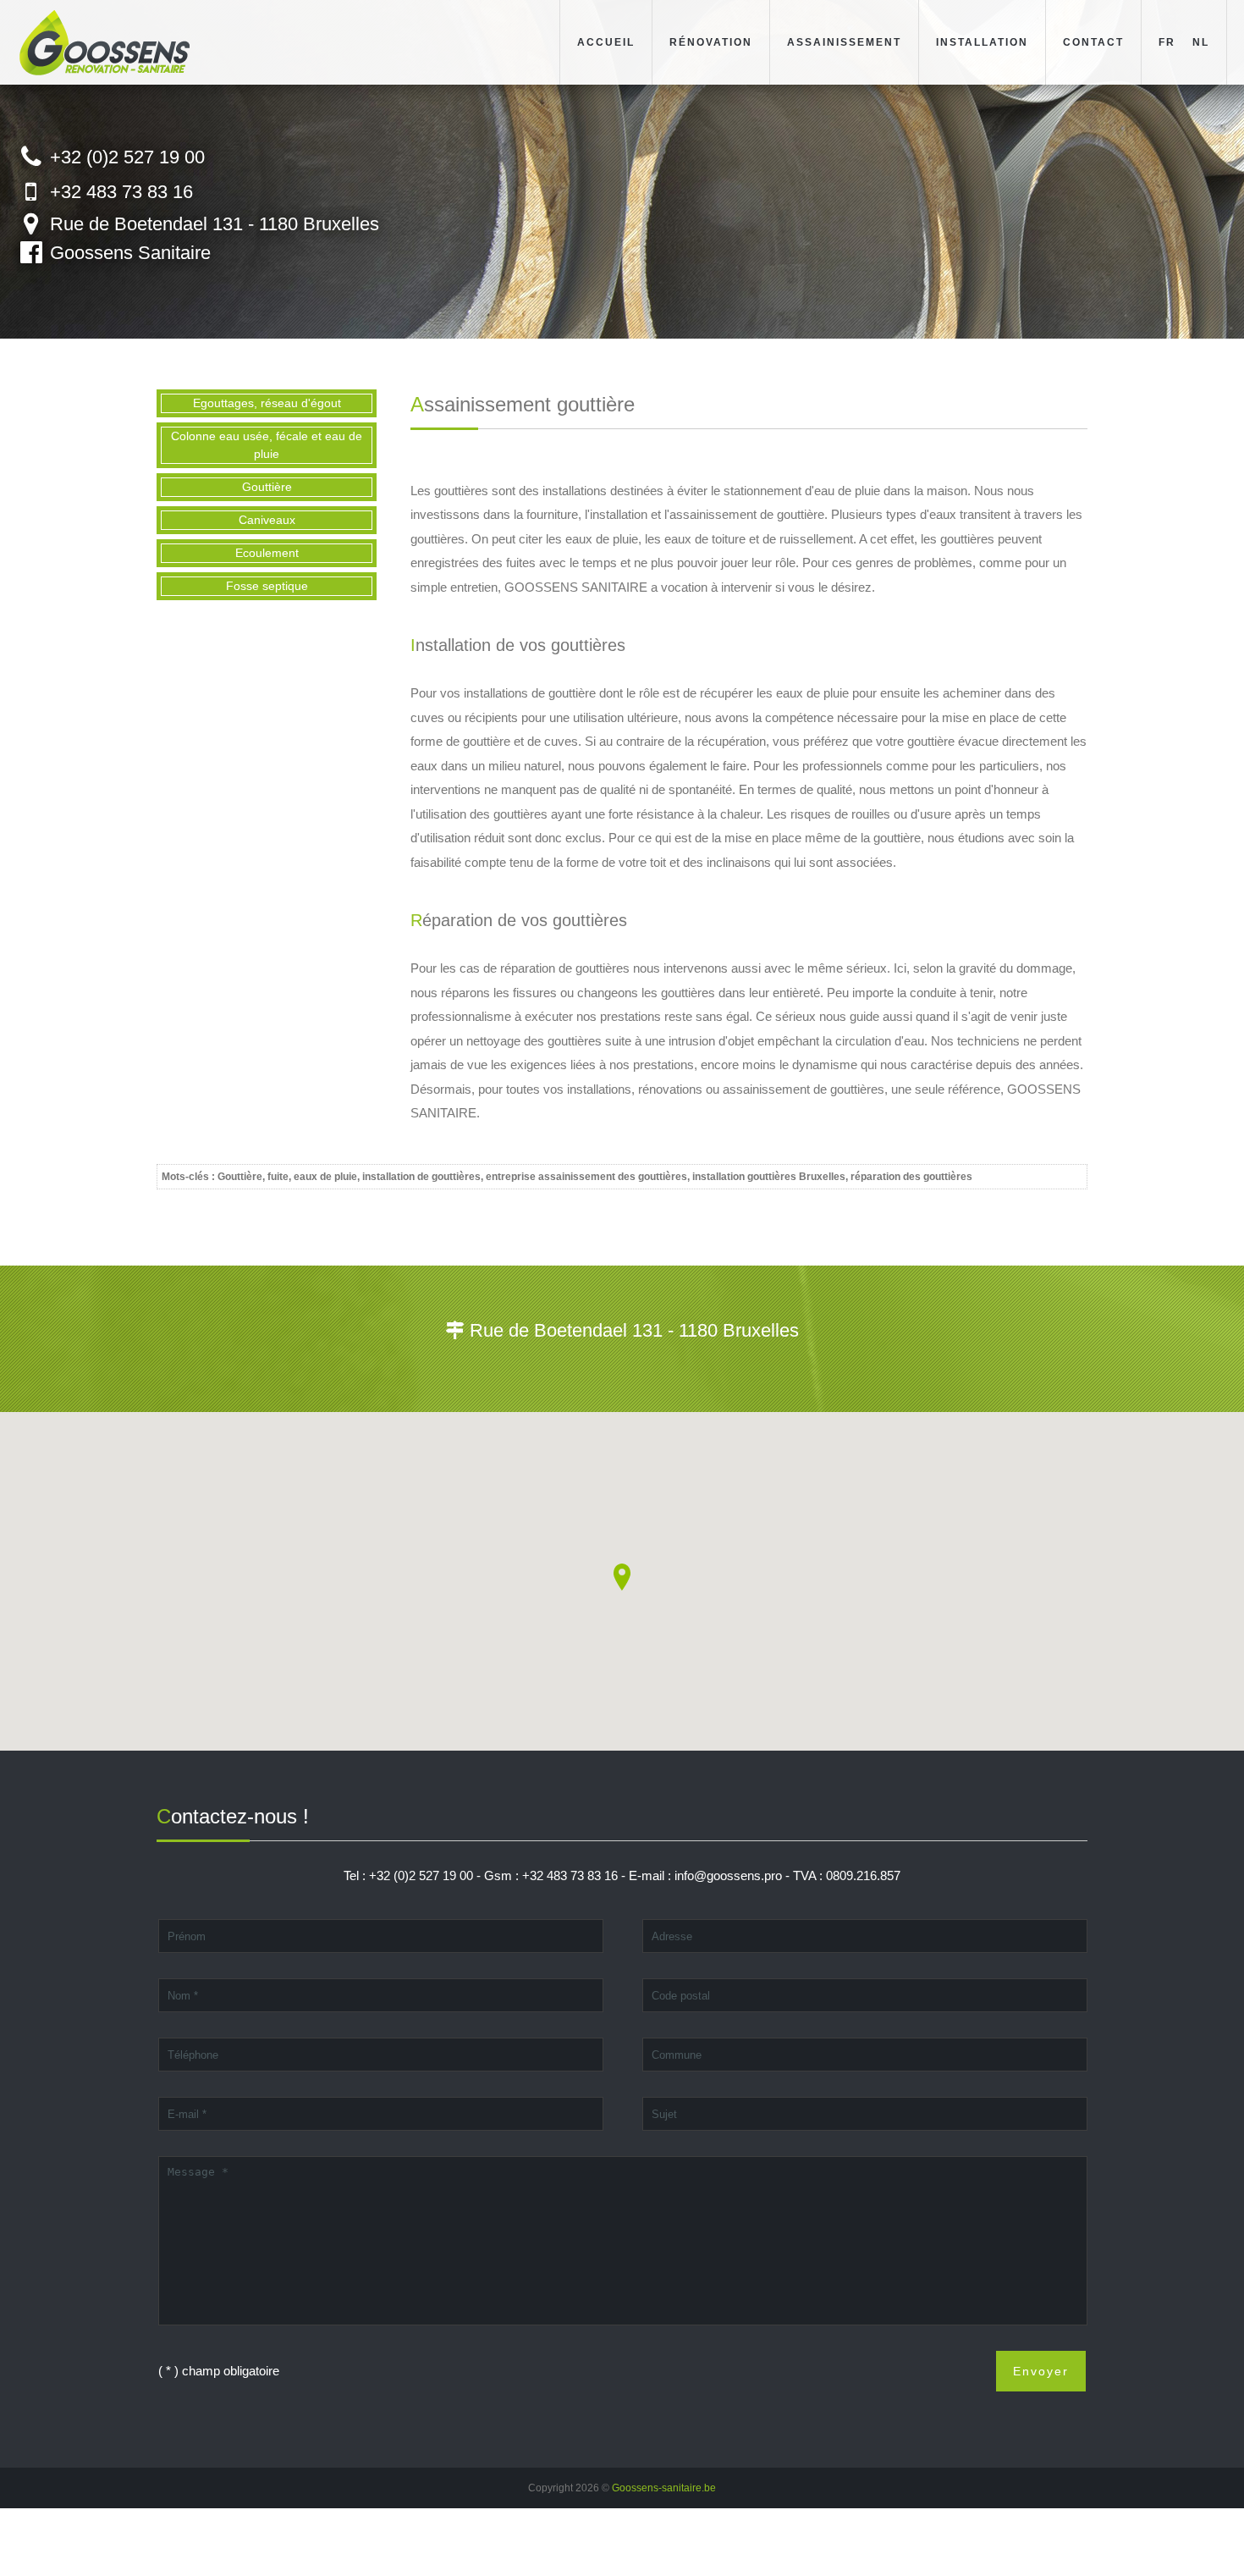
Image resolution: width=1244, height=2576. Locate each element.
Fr (1167, 42)
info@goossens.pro (728, 1875)
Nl (1201, 42)
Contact (1093, 42)
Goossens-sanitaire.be (664, 2488)
